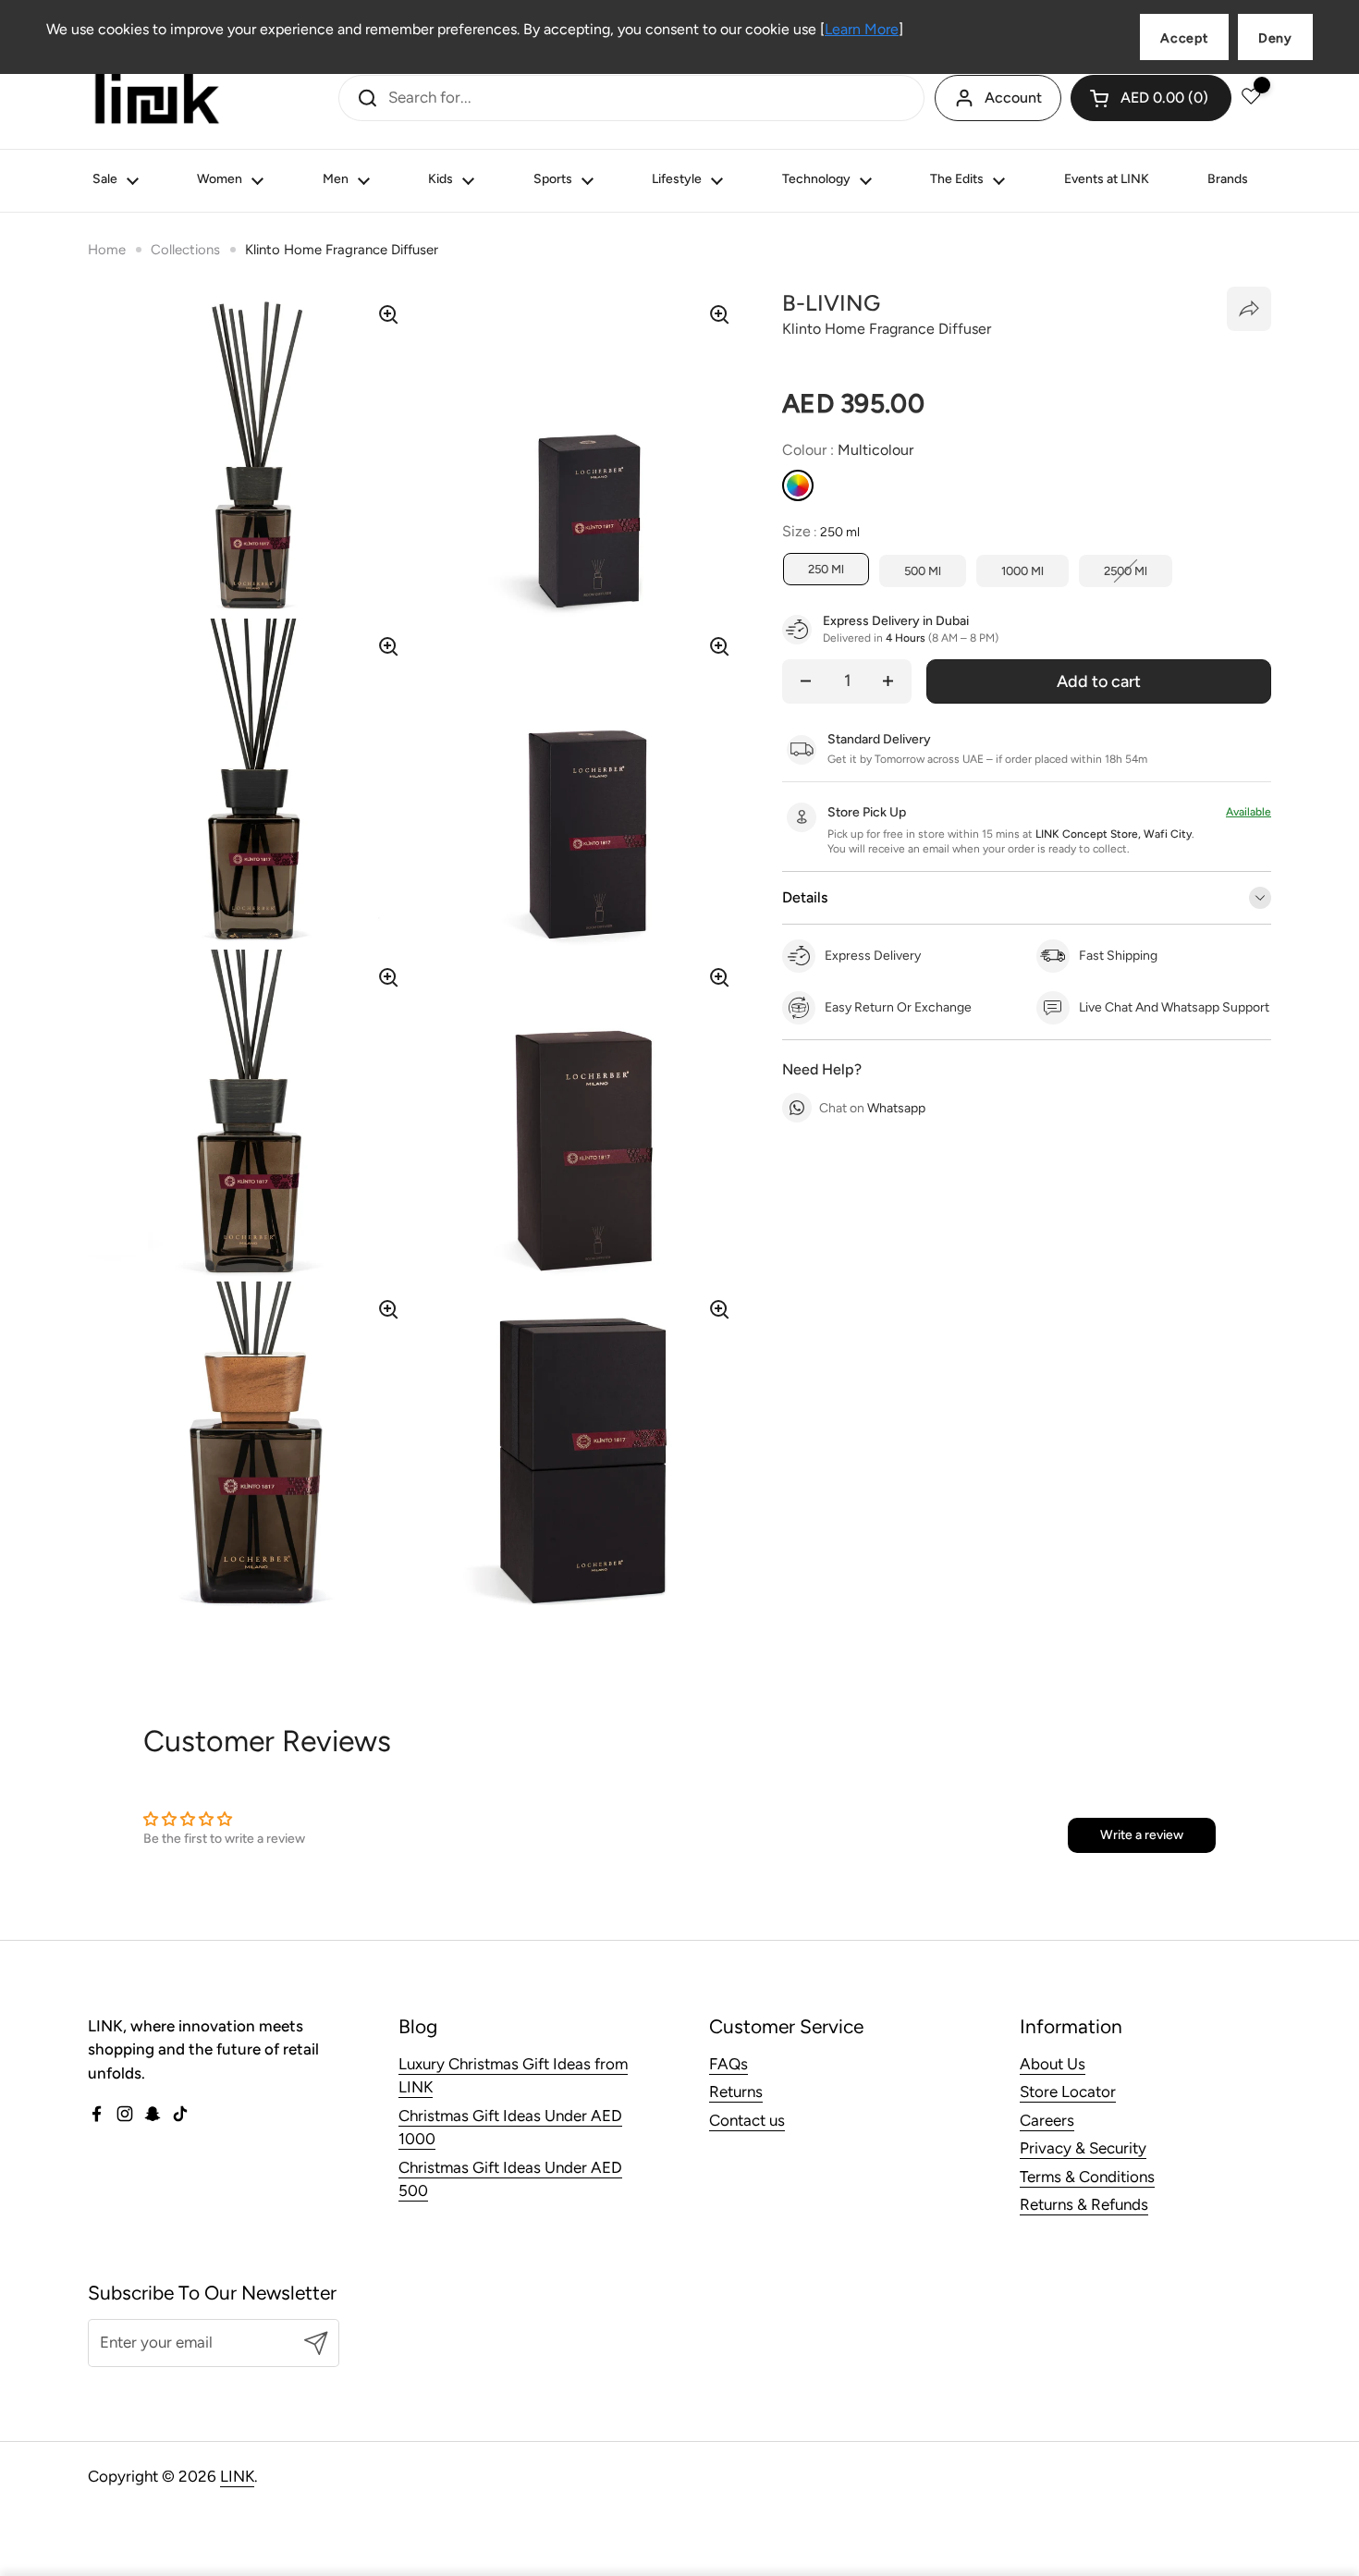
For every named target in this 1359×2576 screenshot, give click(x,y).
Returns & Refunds (1084, 2204)
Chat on (872, 1108)
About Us (1053, 2064)
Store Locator (1068, 2091)
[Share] (1249, 309)
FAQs (728, 2064)
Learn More (862, 29)
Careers (1047, 2120)
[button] (1151, 98)
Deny (1275, 38)
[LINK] (157, 98)
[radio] (798, 485)
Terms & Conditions (1087, 2177)
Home (107, 250)
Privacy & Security (1083, 2148)
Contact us (747, 2120)
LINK (237, 2476)
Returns (736, 2091)
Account (1013, 98)
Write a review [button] (1142, 1835)
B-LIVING (831, 303)
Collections (185, 250)
